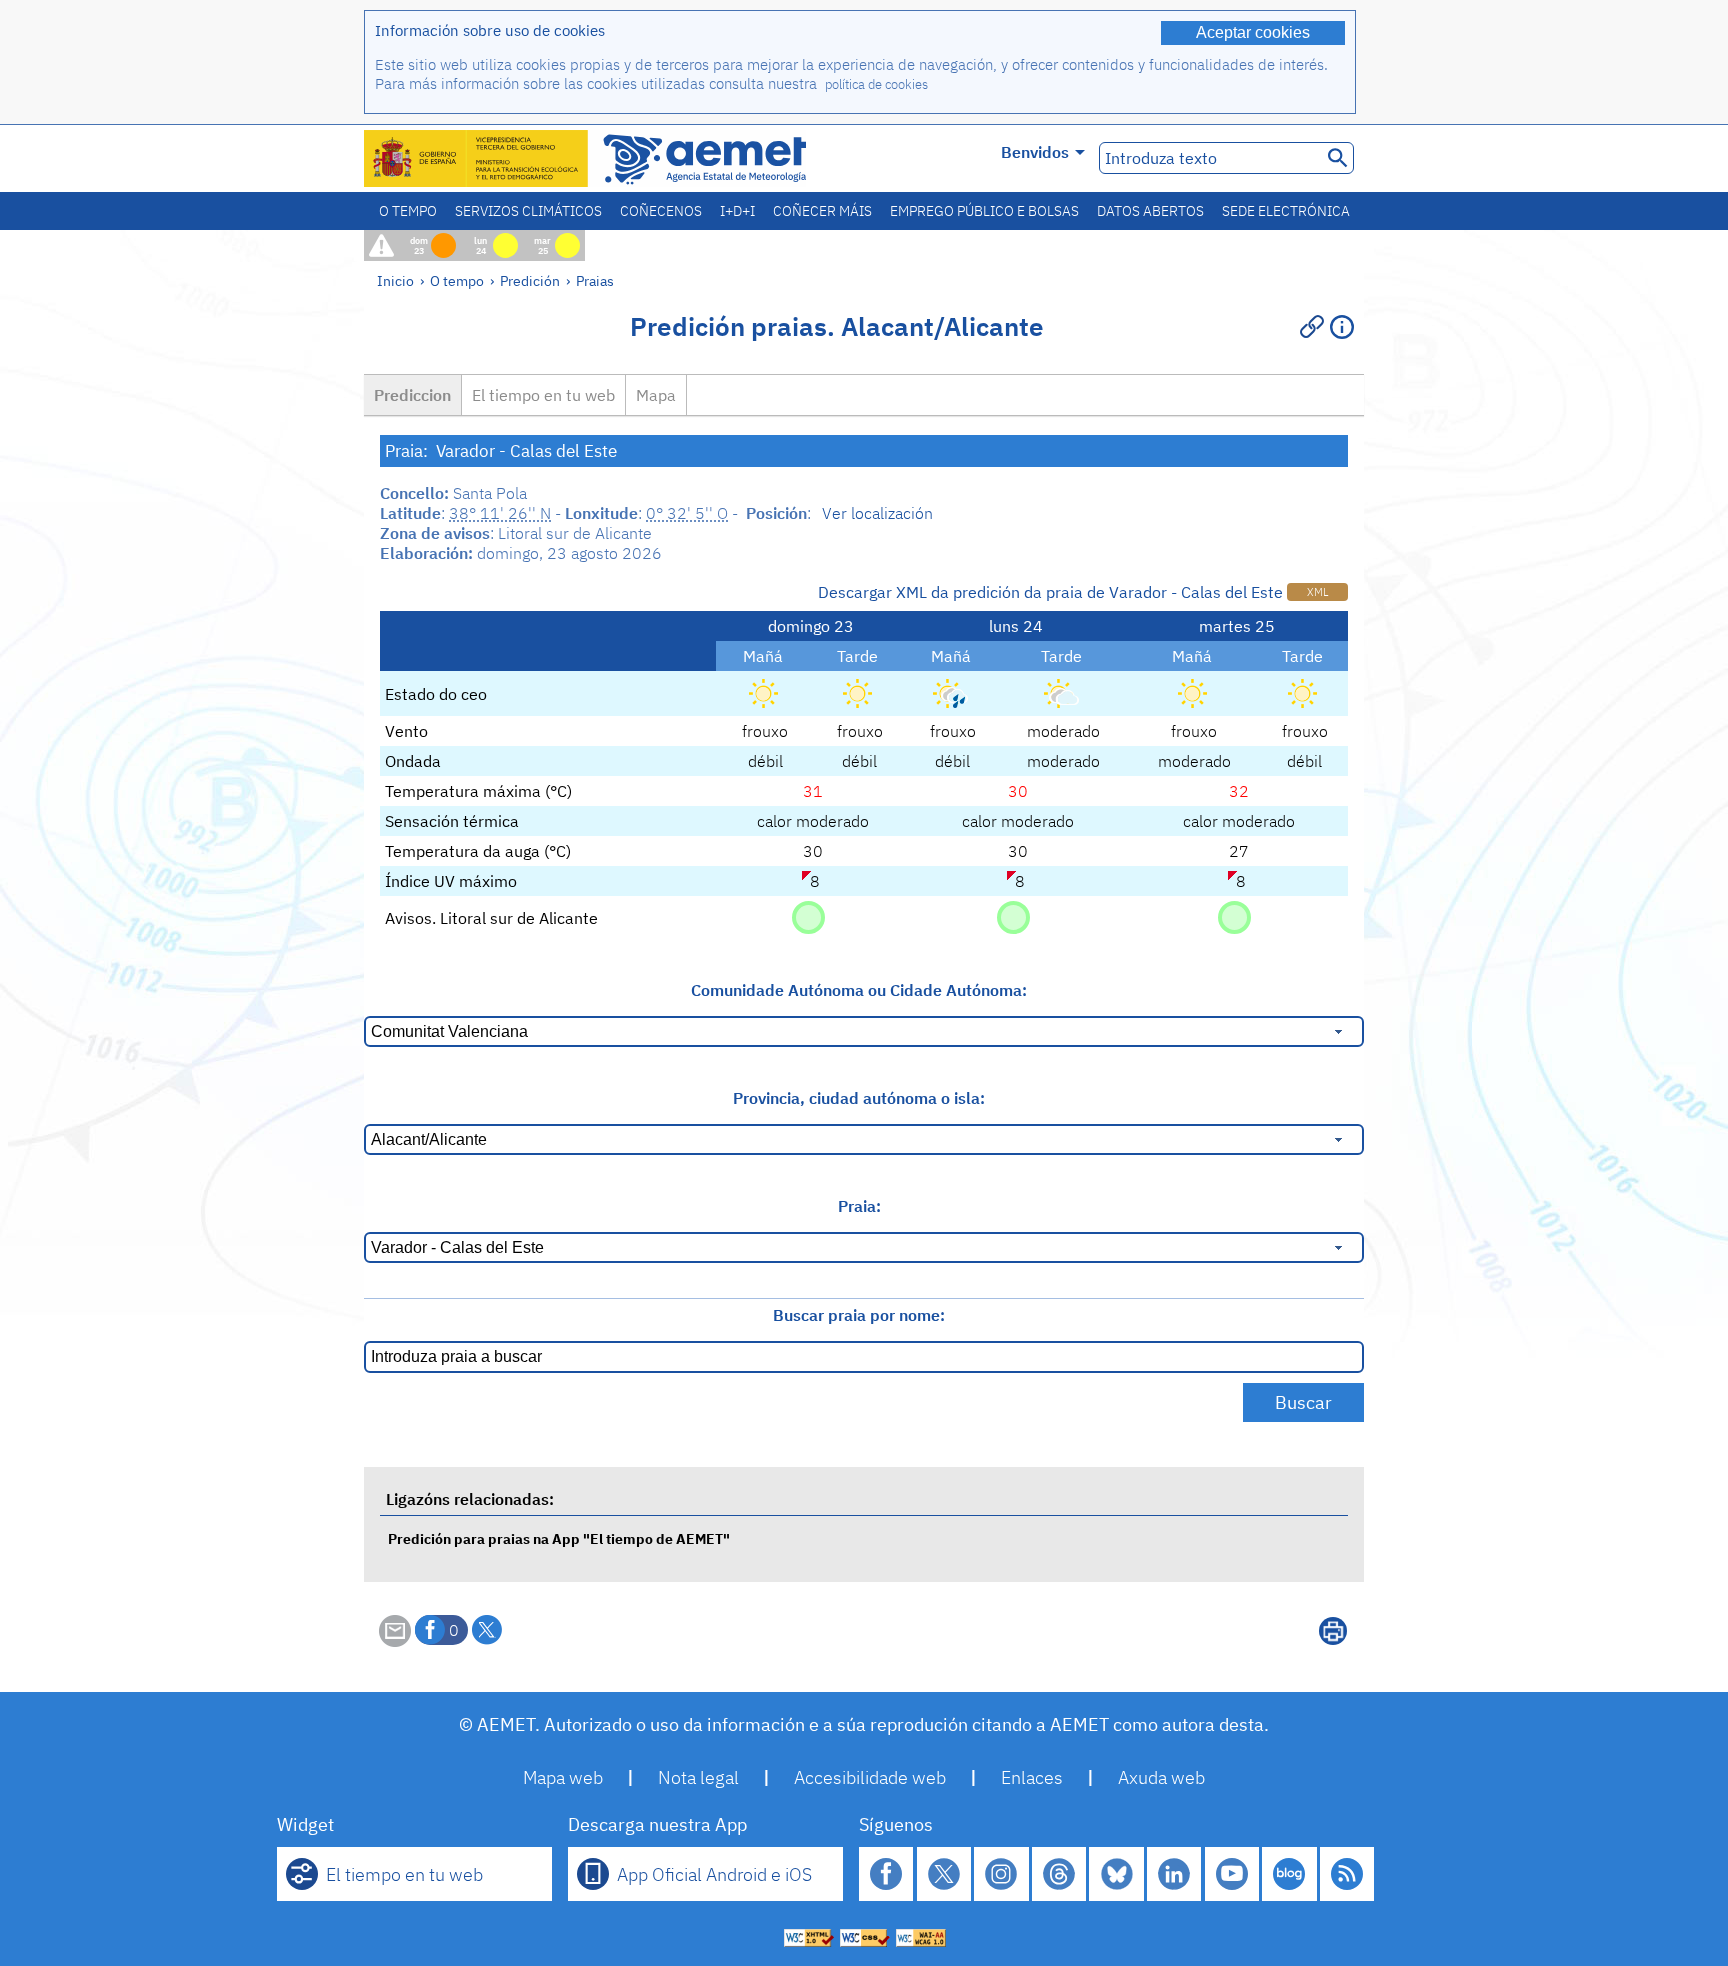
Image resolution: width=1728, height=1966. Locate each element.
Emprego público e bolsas (984, 211)
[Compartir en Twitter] (487, 1630)
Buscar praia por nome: (859, 1315)
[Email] (395, 1641)
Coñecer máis (822, 211)
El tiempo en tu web (543, 395)
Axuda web (1161, 1777)
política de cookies (876, 84)
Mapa (656, 395)
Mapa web (563, 1777)
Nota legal (698, 1777)
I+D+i (737, 211)
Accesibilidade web (870, 1777)
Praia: (859, 1206)
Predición (530, 280)
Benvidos (1035, 152)
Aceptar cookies (1253, 32)
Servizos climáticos (528, 211)
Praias (595, 280)
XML (1317, 592)
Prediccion (412, 395)
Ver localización (877, 513)
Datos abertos (1150, 211)
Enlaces (1032, 1777)
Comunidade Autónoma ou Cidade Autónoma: (859, 990)
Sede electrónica (1286, 211)
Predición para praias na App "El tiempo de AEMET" (559, 1538)
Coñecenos (661, 211)
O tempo (408, 211)
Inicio (395, 280)
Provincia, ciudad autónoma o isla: (859, 1098)
